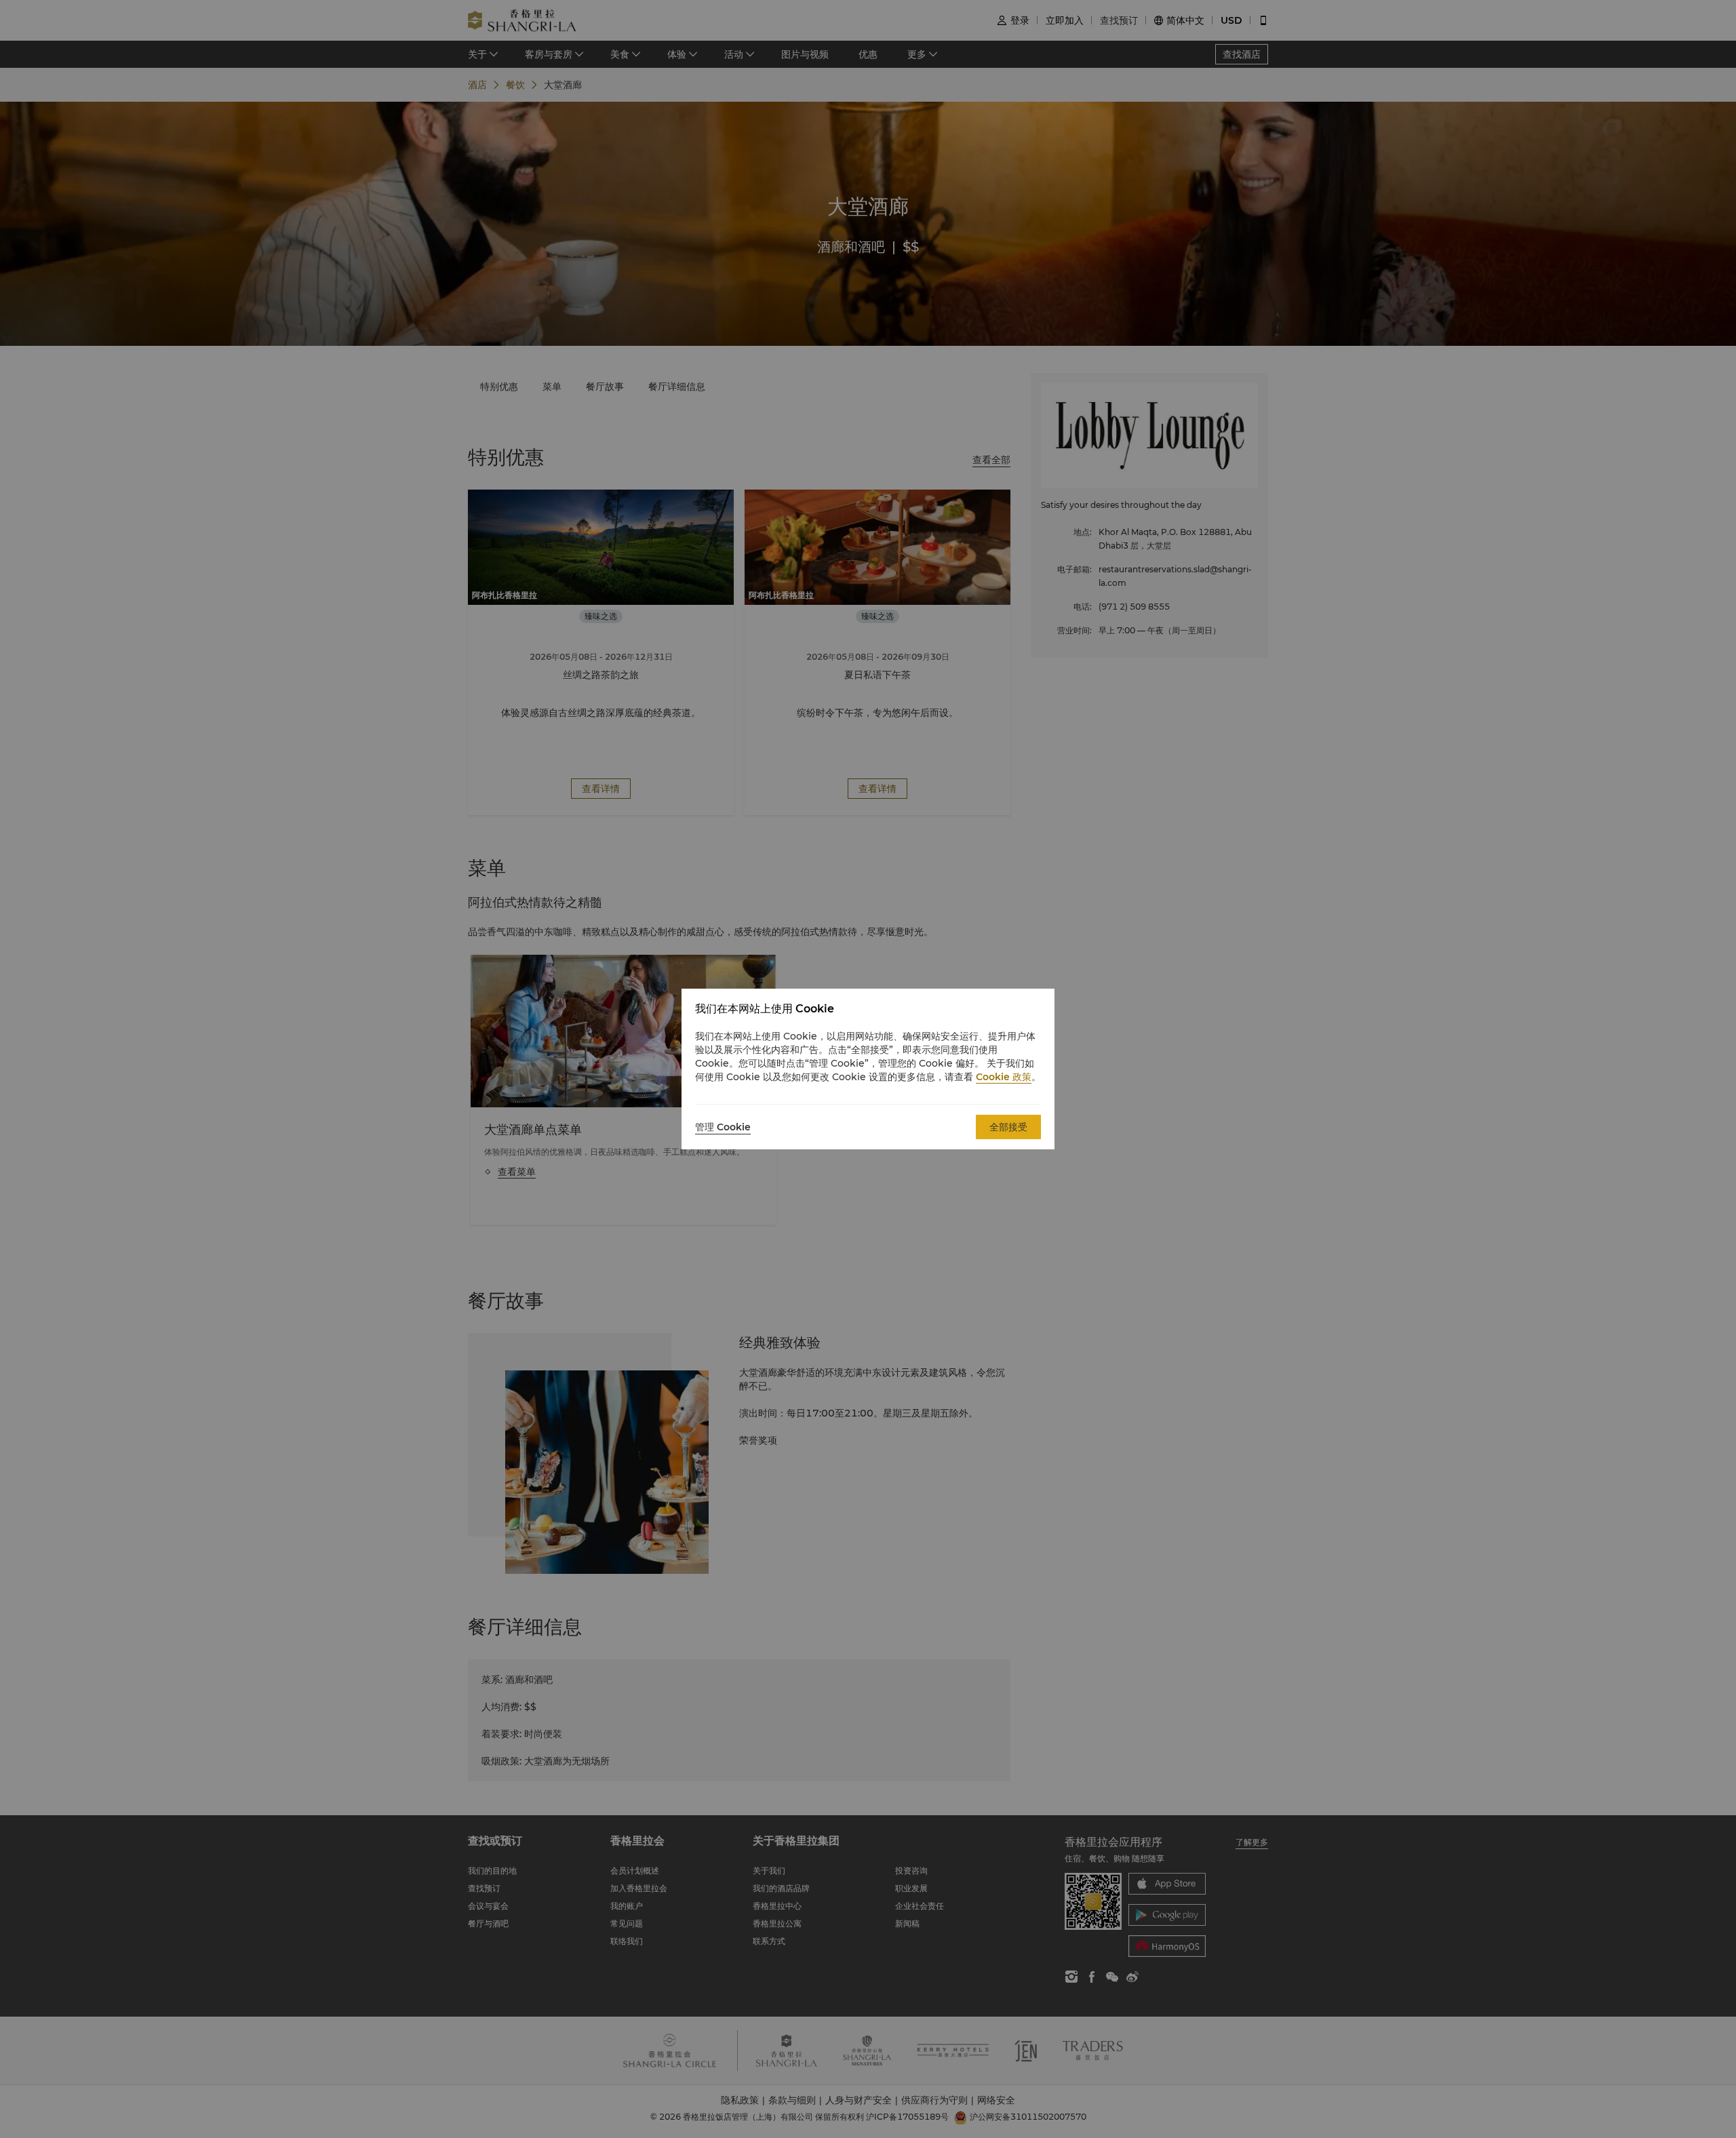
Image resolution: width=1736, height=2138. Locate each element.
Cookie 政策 (1004, 1077)
